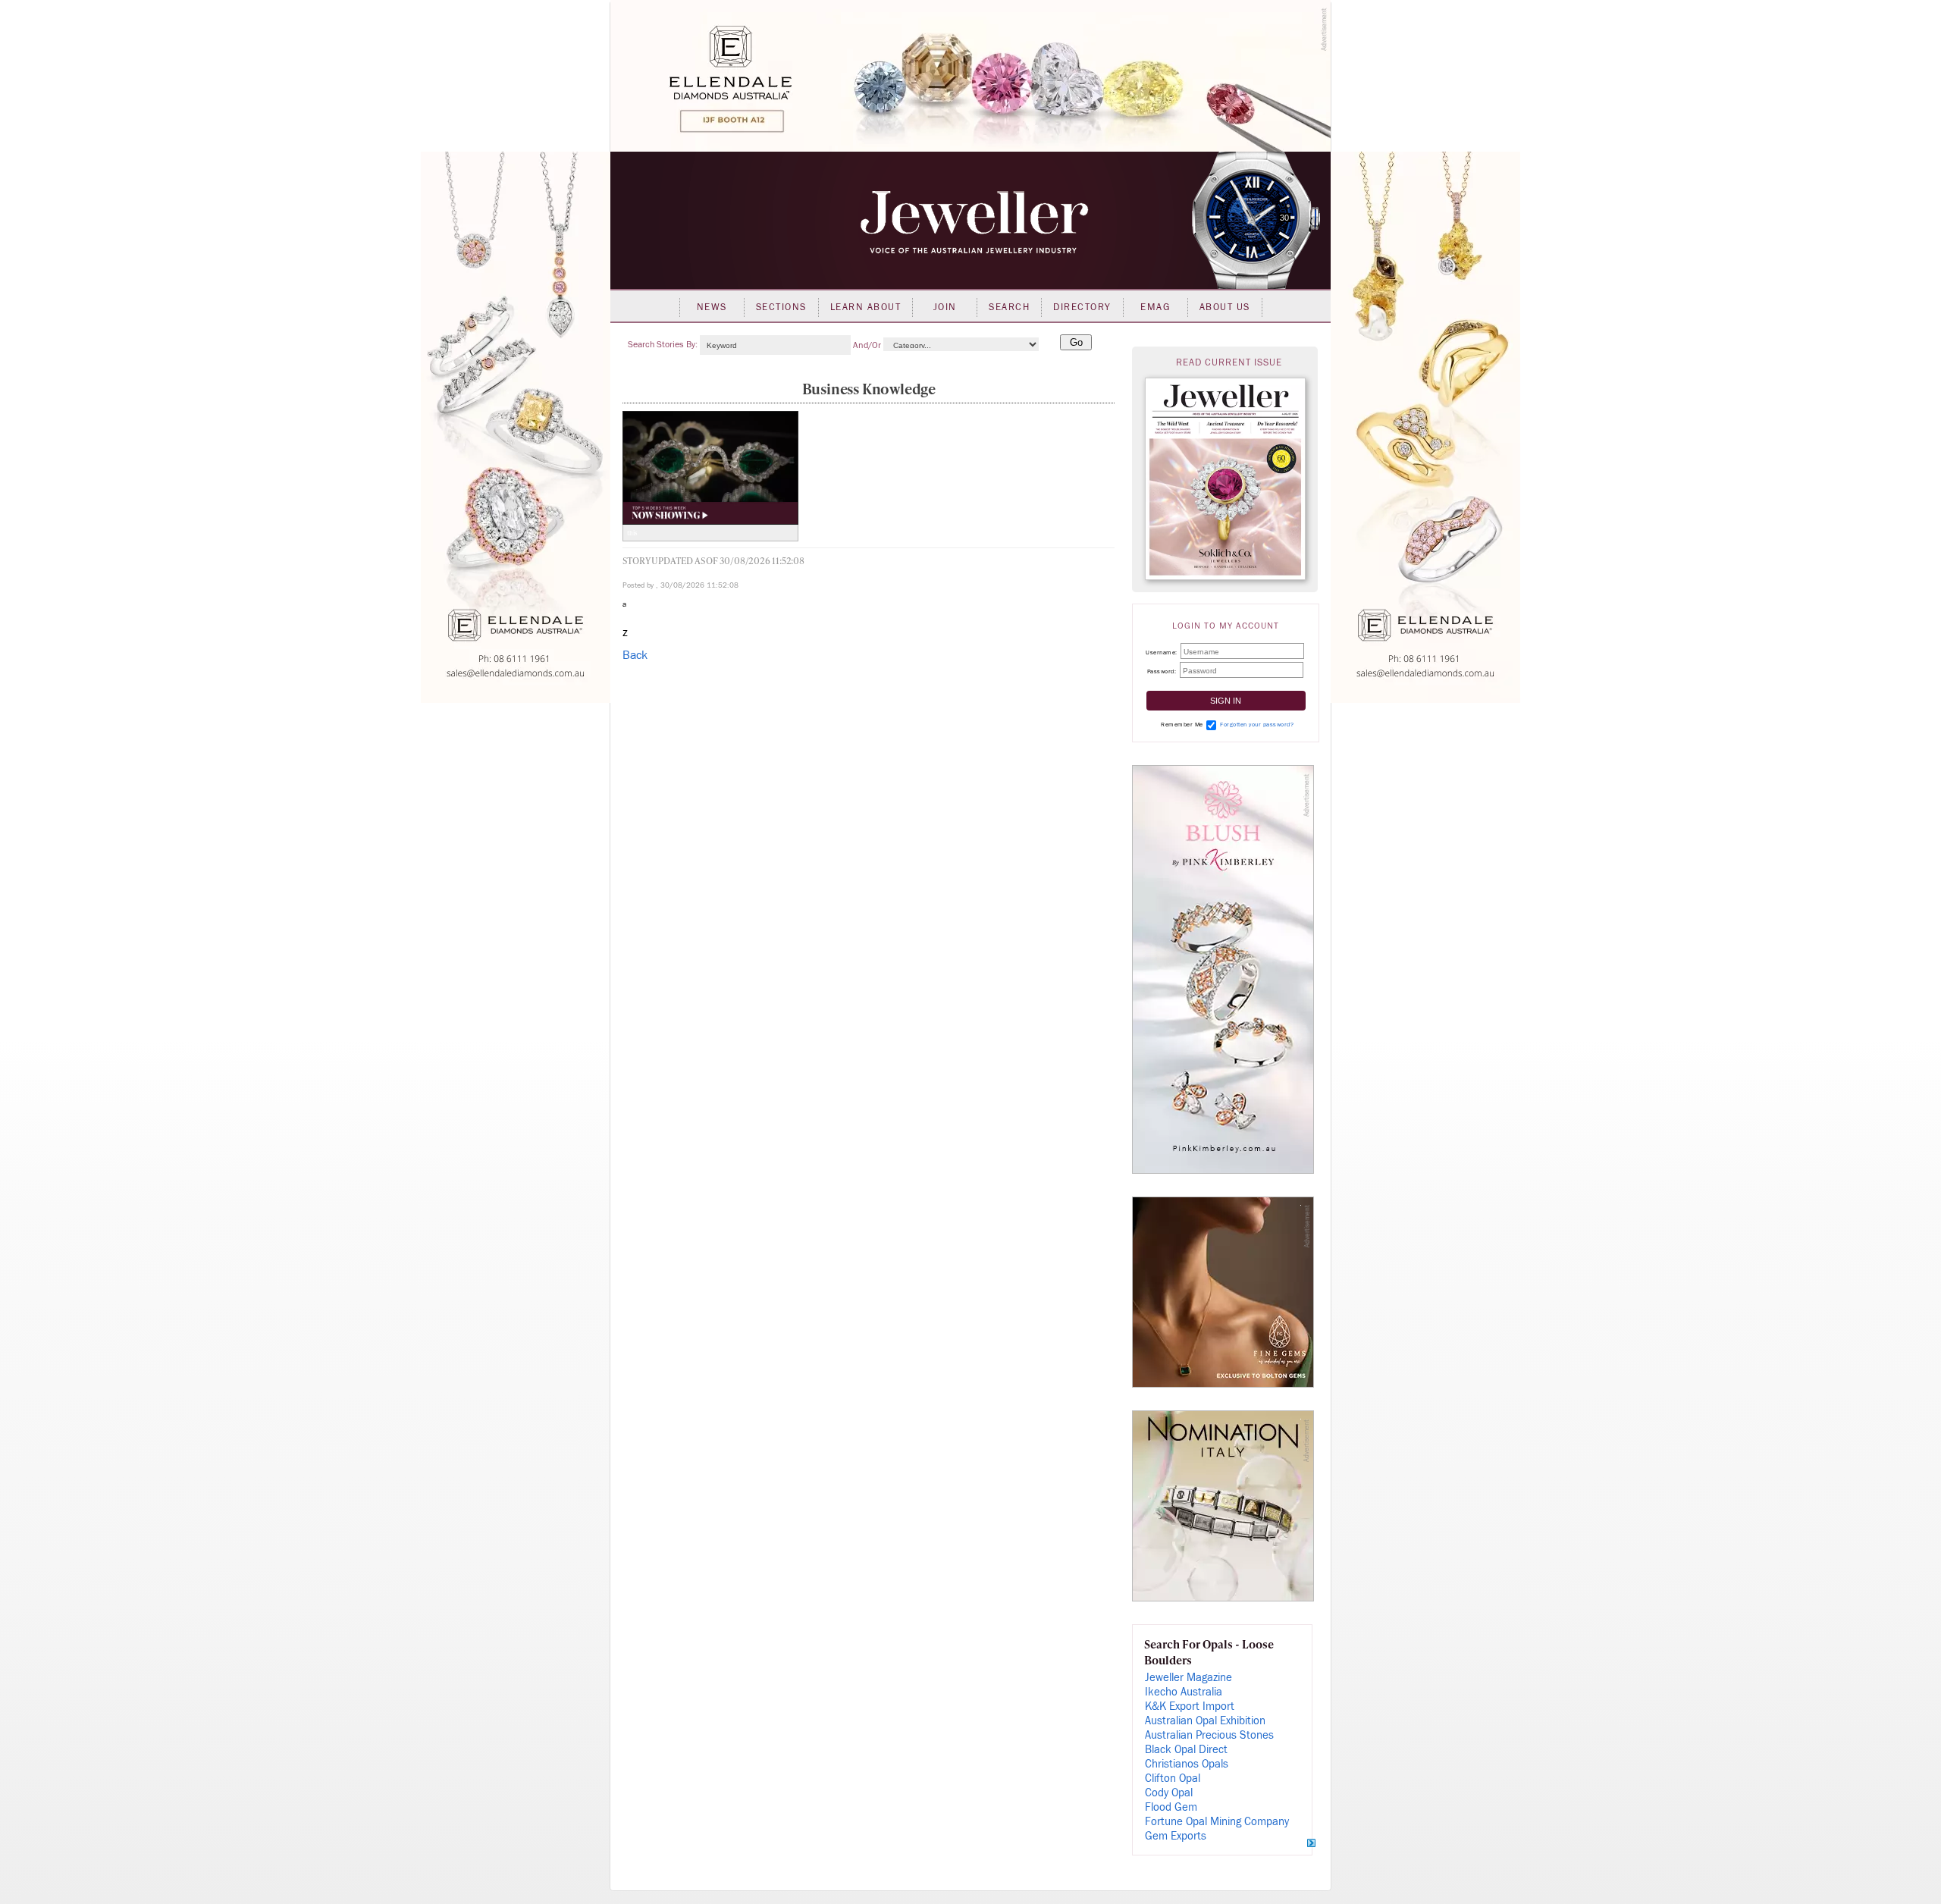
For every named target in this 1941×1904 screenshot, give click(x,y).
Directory (1082, 307)
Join (945, 307)
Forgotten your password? (1257, 725)
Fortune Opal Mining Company (1217, 1822)
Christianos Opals (1187, 1764)
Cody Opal (1169, 1793)
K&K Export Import (1190, 1706)
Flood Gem (1171, 1807)
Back (635, 655)
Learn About (866, 307)
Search (1009, 307)
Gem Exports (1176, 1836)
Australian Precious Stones (1209, 1735)
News (712, 307)
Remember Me (1182, 725)
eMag (1155, 307)
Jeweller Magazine (1188, 1678)
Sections (781, 307)
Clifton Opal (1173, 1779)
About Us (1225, 307)
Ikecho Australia (1184, 1692)
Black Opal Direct (1186, 1750)
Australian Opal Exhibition (1205, 1721)
